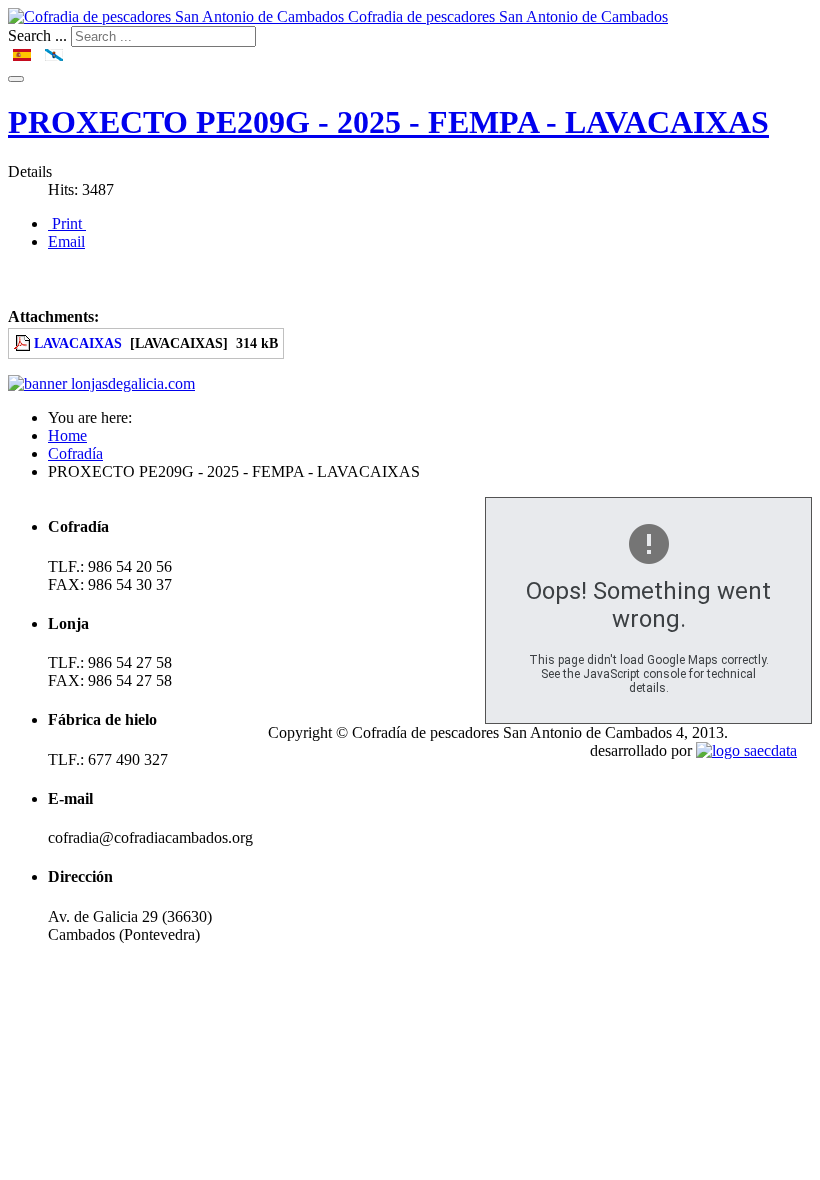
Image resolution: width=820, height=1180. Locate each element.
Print (67, 223)
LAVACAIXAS (78, 343)
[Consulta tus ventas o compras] (101, 383)
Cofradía (75, 453)
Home (67, 435)
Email (66, 241)
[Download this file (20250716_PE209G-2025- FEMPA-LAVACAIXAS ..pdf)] (24, 343)
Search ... (37, 35)
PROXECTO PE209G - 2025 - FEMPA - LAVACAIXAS (388, 122)
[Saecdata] (746, 750)
